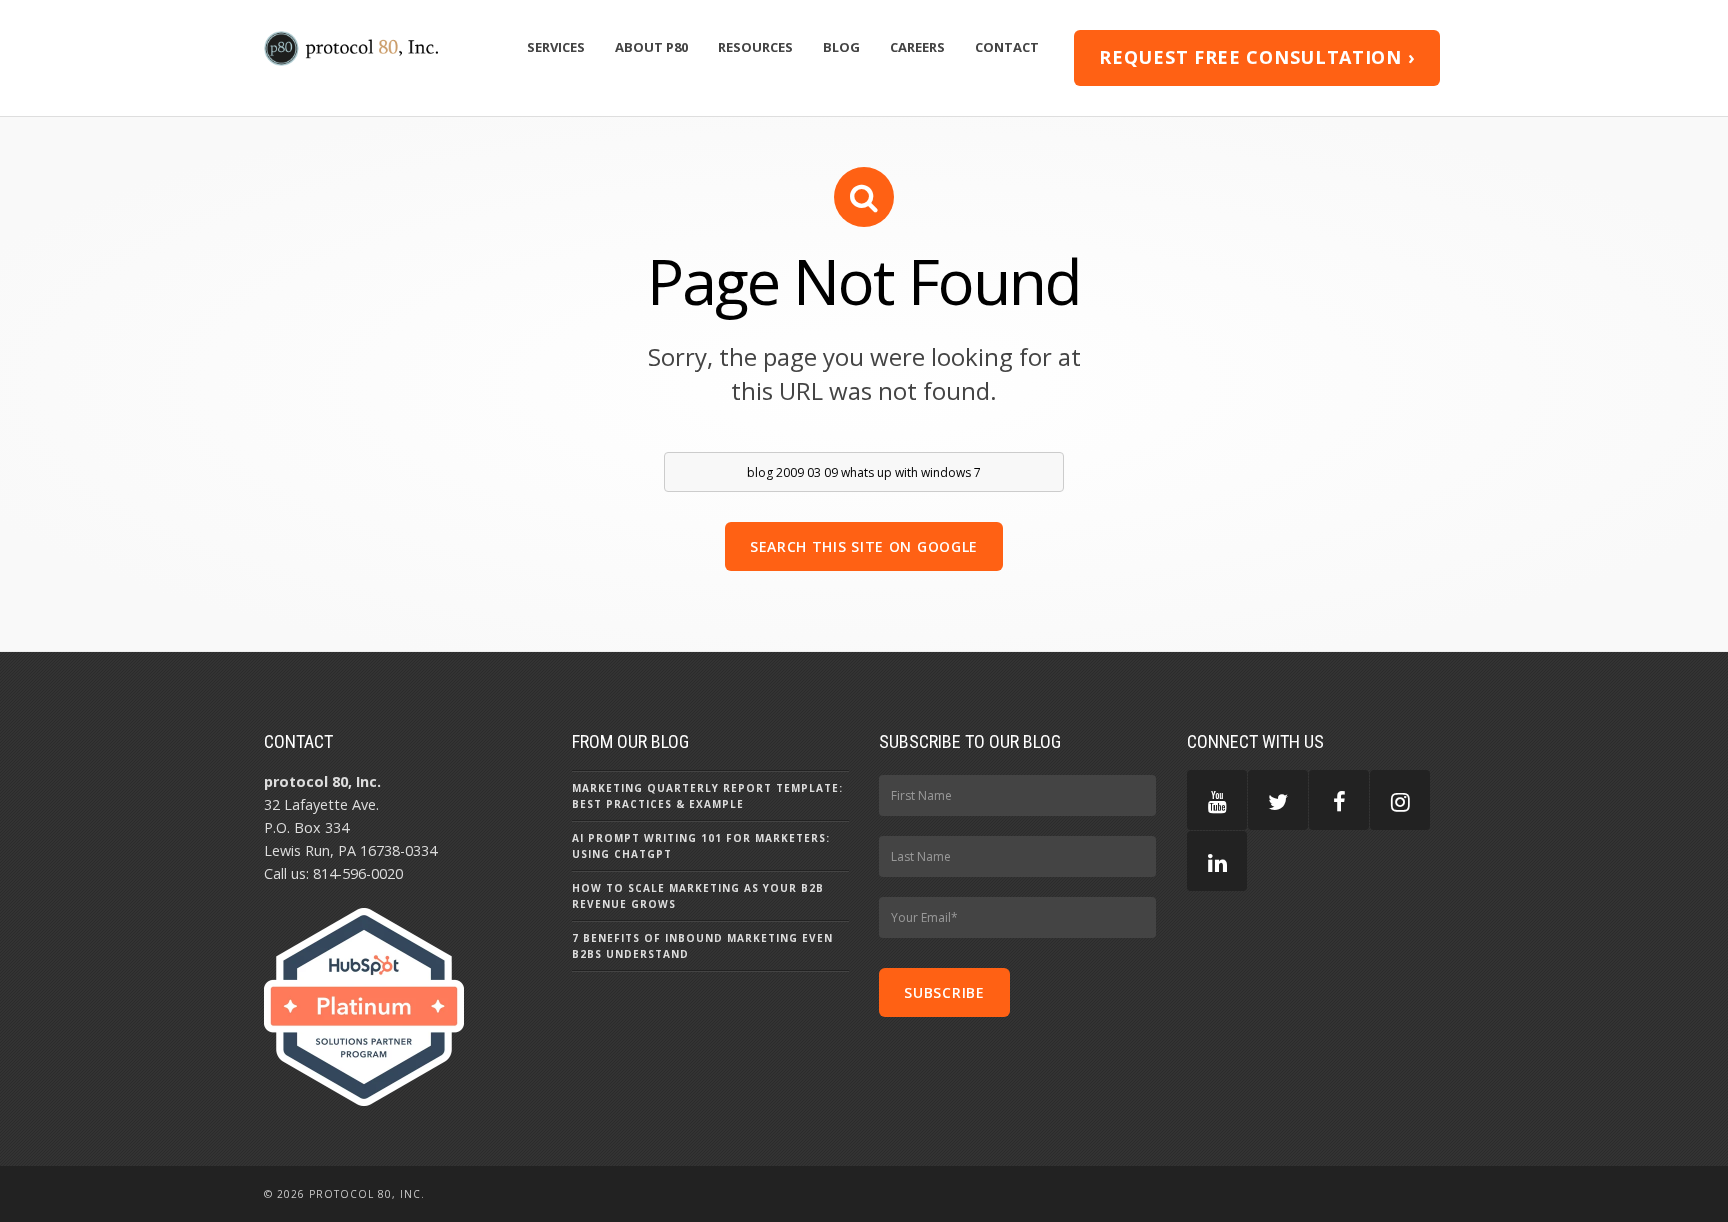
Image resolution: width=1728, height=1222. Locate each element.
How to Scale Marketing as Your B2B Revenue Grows (698, 896)
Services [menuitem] (556, 47)
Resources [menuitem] (755, 47)
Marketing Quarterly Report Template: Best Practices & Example (707, 796)
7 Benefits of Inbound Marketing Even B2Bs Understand (702, 946)
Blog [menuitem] (841, 47)
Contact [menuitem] (1007, 47)
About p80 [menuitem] (651, 47)
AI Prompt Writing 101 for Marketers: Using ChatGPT (701, 846)
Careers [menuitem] (917, 47)
